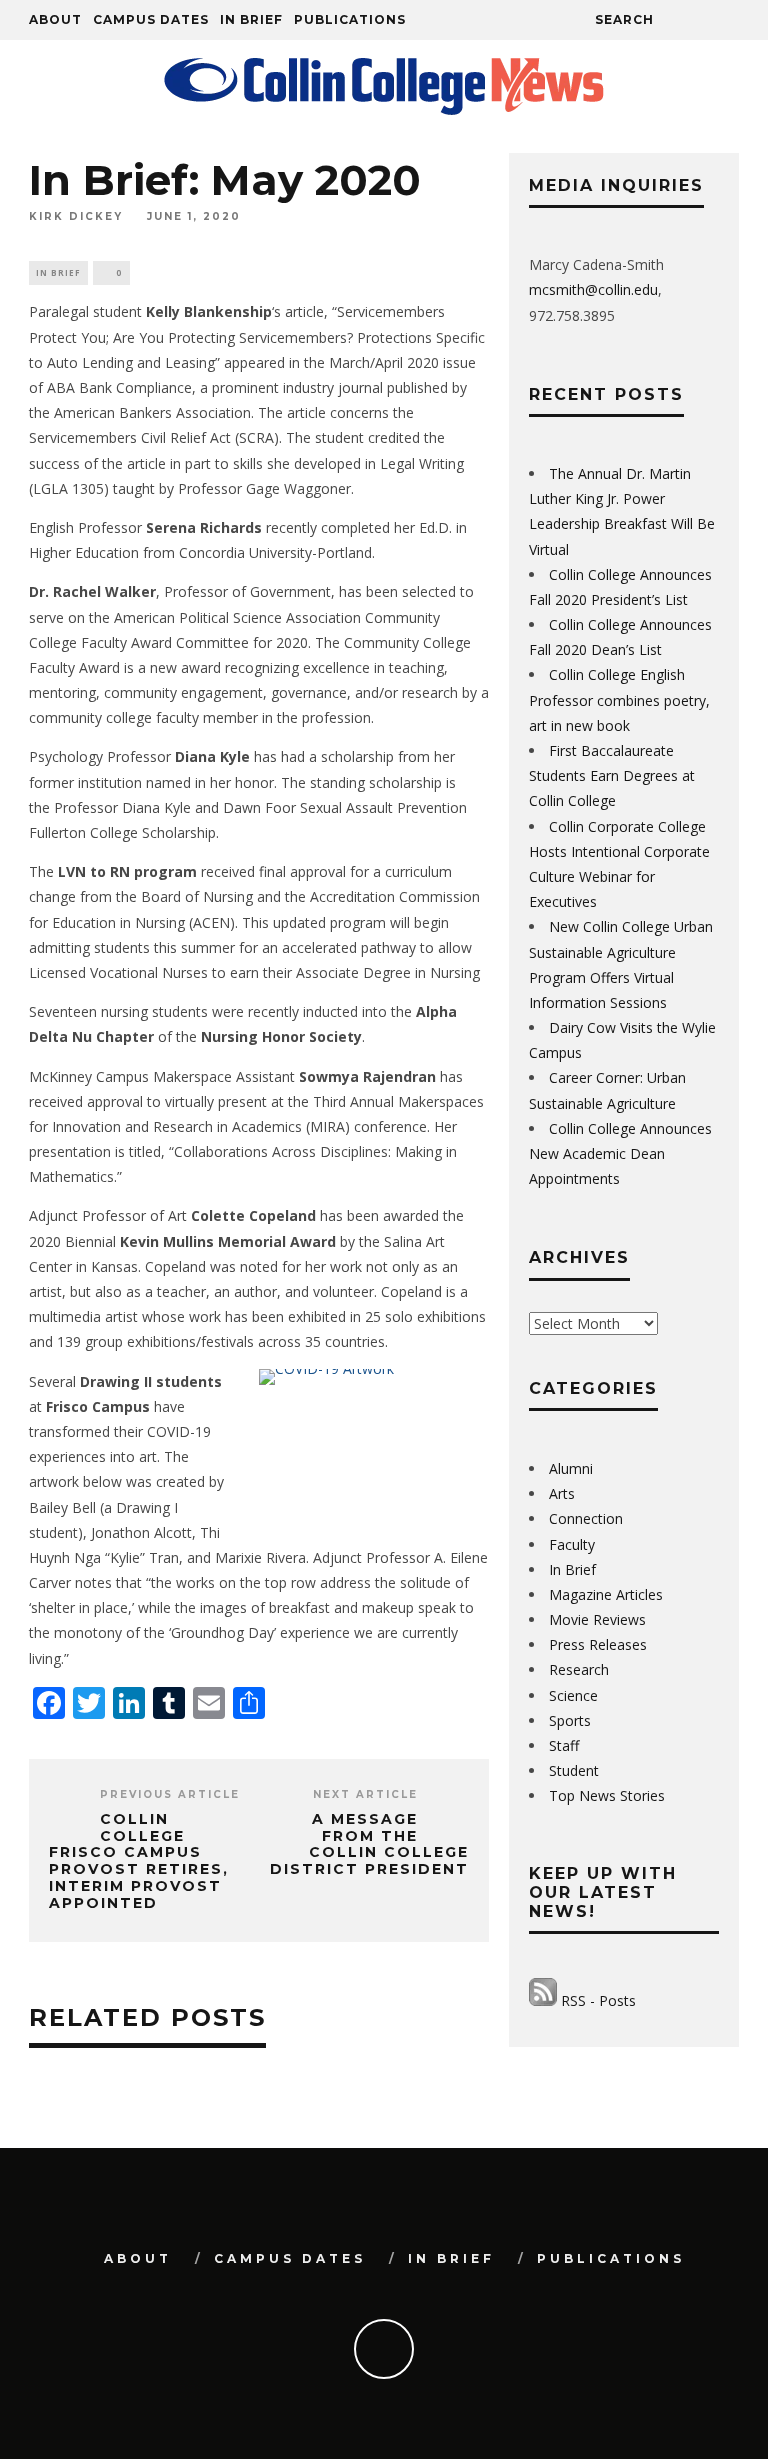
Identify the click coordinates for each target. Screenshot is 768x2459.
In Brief (251, 19)
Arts (562, 1493)
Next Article (365, 1794)
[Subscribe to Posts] (543, 2000)
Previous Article (170, 1794)
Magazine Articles (606, 1594)
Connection (586, 1518)
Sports (570, 1720)
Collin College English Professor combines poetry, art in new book (619, 699)
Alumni (571, 1468)
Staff (564, 1745)
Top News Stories (607, 1795)
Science (573, 1695)
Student (574, 1770)
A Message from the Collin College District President (369, 1844)
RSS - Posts (598, 2000)
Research (579, 1669)
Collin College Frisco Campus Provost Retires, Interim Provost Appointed (139, 1861)
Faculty (572, 1544)
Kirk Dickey (76, 216)
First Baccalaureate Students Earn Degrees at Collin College (612, 775)
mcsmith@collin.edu (593, 289)
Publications (350, 19)
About (55, 19)
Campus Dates (151, 19)
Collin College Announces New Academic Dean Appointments (620, 1153)
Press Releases (598, 1644)
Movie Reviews (597, 1619)
